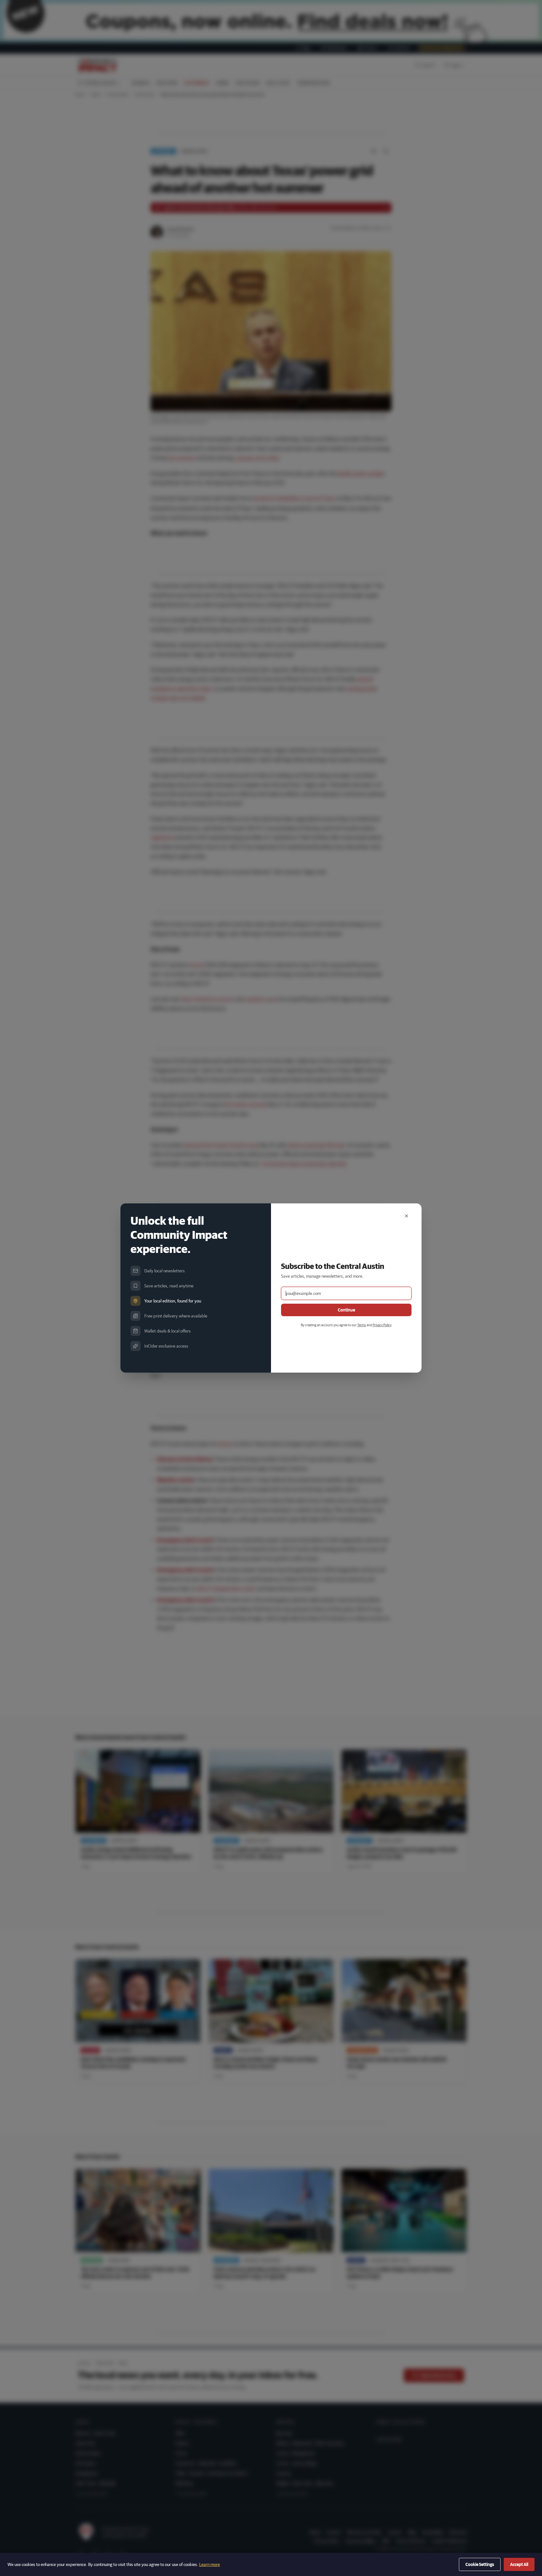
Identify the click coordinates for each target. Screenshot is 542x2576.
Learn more (210, 2564)
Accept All (519, 2564)
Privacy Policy (382, 1325)
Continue (346, 1310)
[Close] (406, 1216)
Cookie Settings (480, 2564)
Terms (362, 1325)
